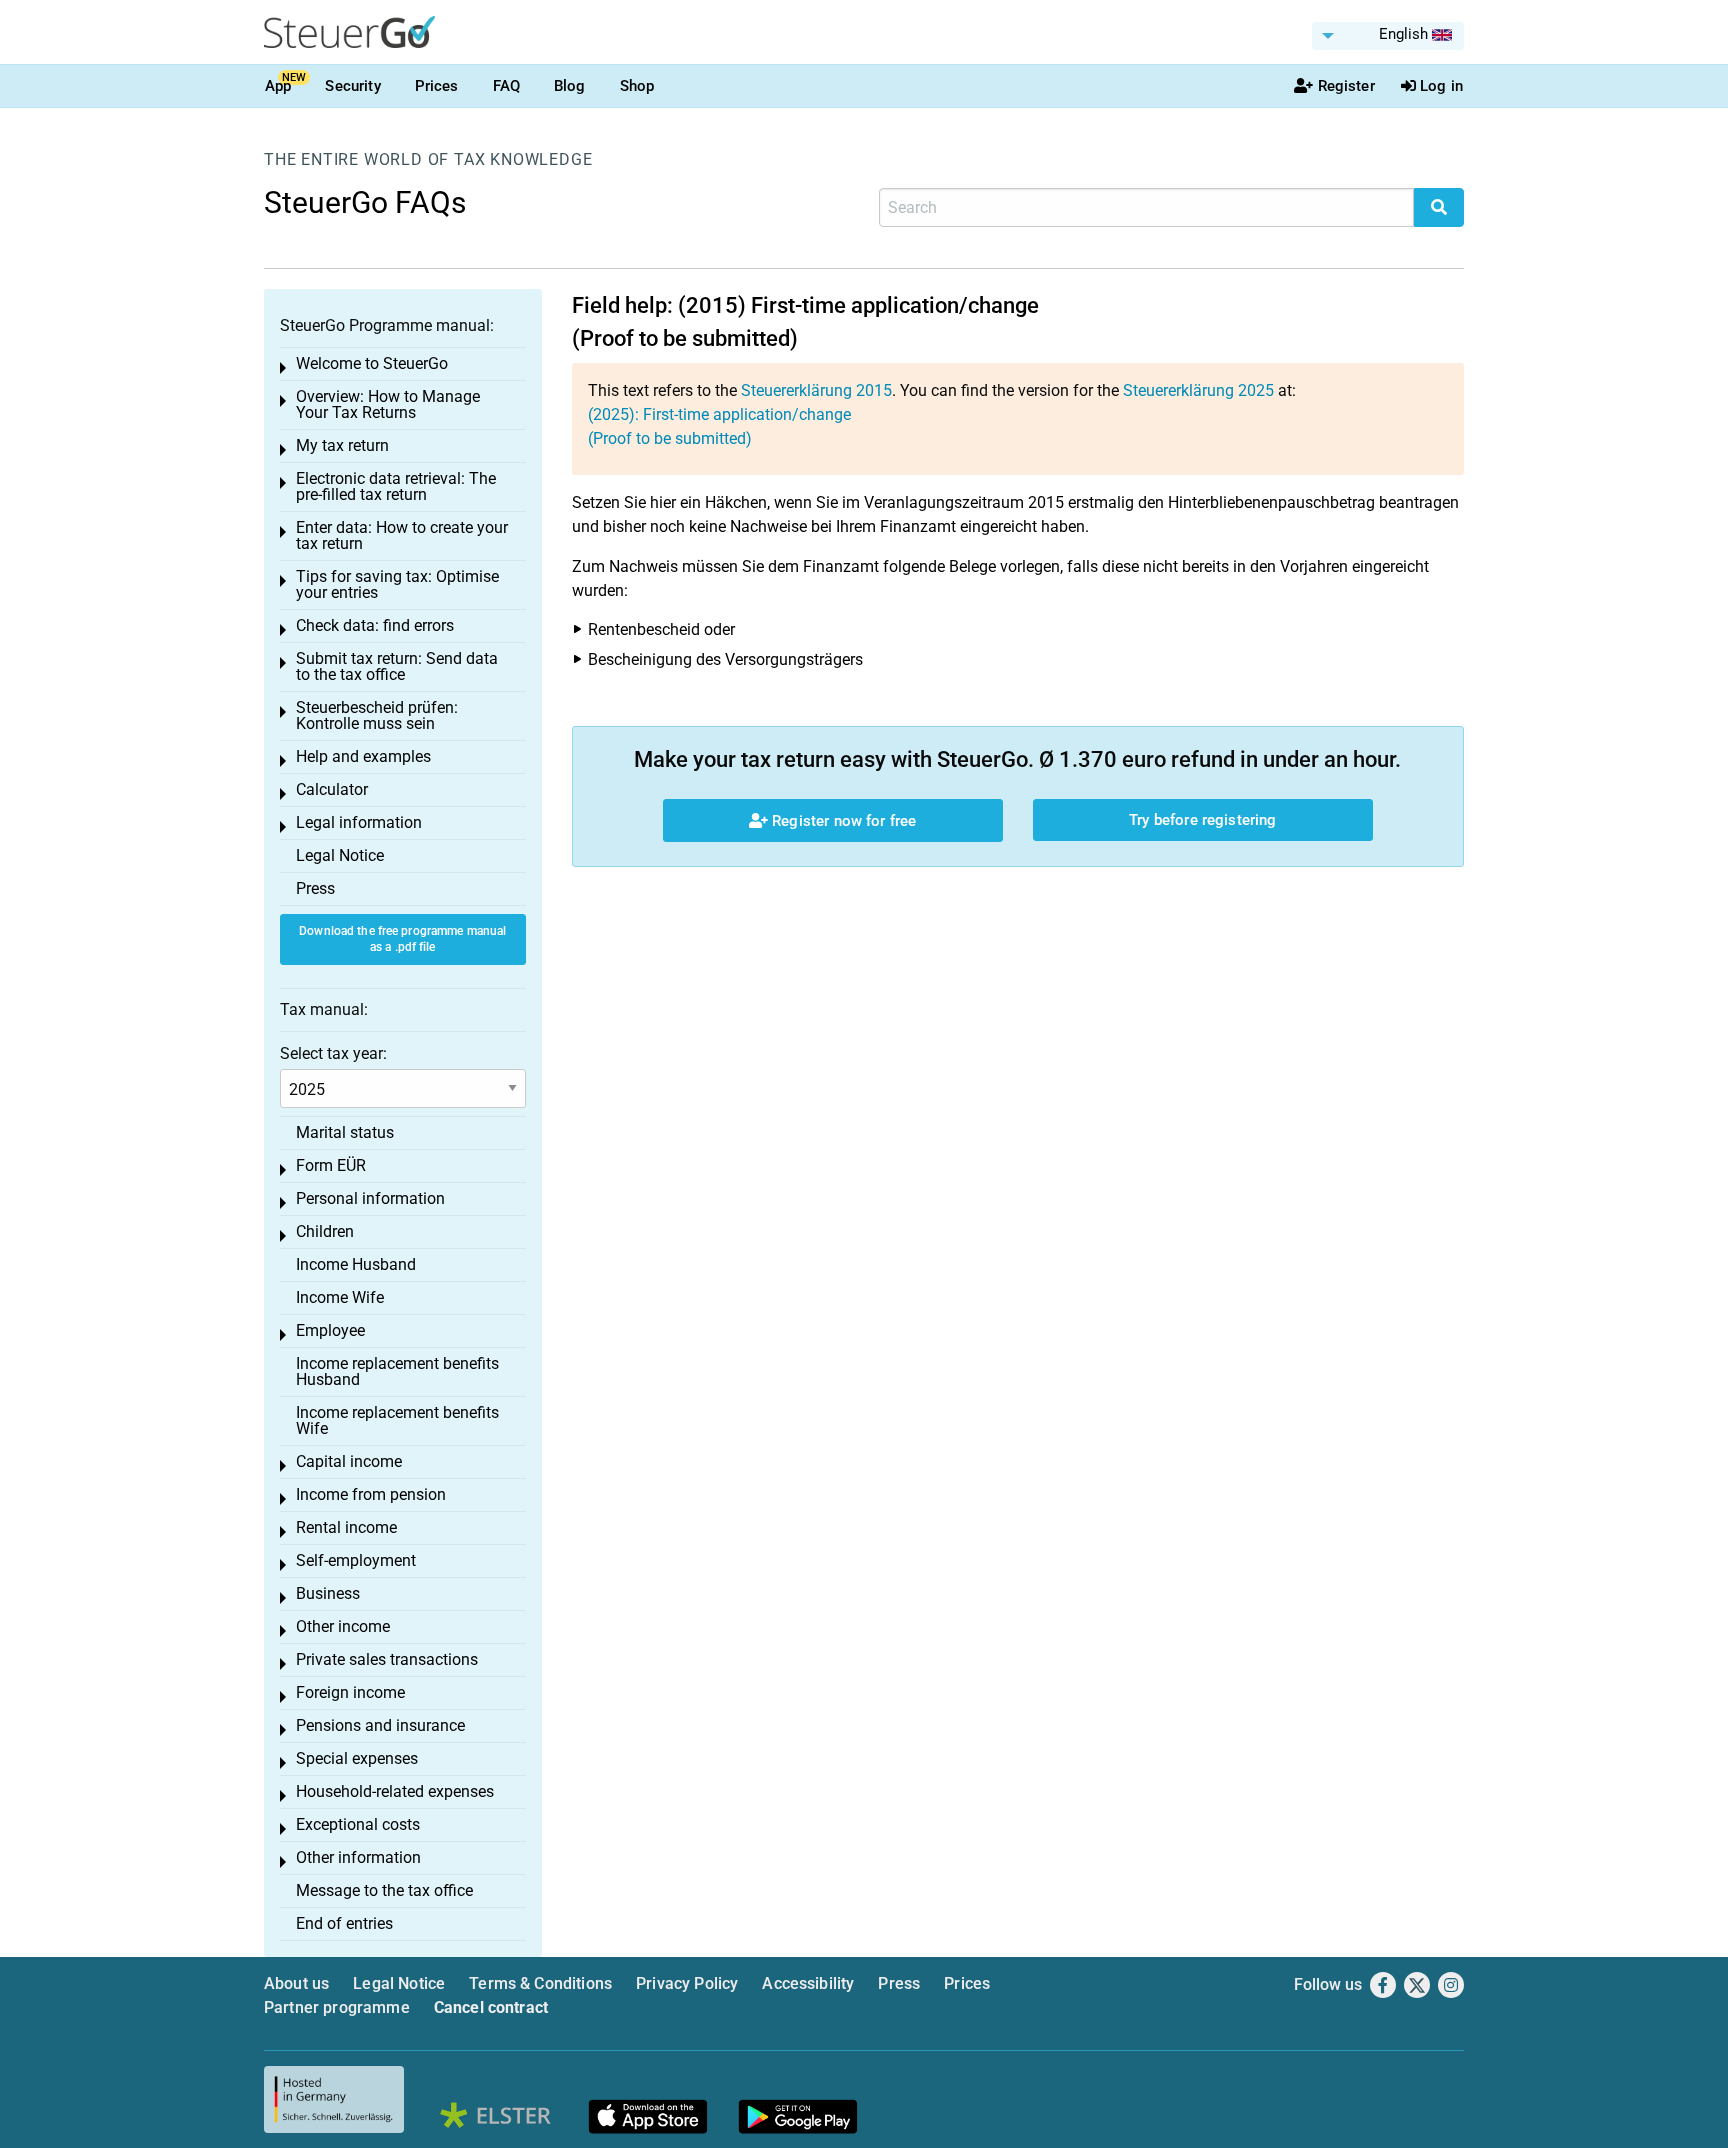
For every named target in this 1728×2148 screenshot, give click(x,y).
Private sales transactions (387, 1659)
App (278, 86)
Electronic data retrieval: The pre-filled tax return (396, 486)
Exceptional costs (358, 1824)
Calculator (332, 789)
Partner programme (337, 2007)
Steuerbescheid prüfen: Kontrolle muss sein (377, 715)
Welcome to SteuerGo (372, 363)
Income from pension (371, 1494)
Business (328, 1593)
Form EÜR (331, 1165)
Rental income (346, 1527)
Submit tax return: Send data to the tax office (397, 666)
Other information (358, 1857)
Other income (343, 1626)
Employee (330, 1330)
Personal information (370, 1198)
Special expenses (357, 1758)
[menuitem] (1388, 36)
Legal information (359, 822)
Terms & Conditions (540, 1983)
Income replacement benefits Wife (397, 1420)
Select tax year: (333, 1053)
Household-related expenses (395, 1791)
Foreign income (350, 1692)
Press (315, 888)
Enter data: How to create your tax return (402, 535)
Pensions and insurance (380, 1725)
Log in (1441, 86)
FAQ (506, 86)
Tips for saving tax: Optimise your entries (397, 584)
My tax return (342, 445)
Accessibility (808, 1983)
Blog (570, 86)
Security (352, 86)
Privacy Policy (687, 1983)
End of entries (344, 1923)
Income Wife (340, 1297)
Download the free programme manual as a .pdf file (402, 939)
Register (1346, 86)
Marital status (345, 1132)
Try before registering (1202, 820)
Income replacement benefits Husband (397, 1371)
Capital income (349, 1461)
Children (325, 1231)
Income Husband (356, 1264)
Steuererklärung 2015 (816, 390)
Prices (437, 86)
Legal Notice (340, 855)
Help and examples (363, 756)
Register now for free (842, 821)
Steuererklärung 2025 (1198, 390)
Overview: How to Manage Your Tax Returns (388, 404)
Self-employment (356, 1560)
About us (296, 1983)
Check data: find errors (375, 625)
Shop (637, 86)
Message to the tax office (384, 1890)
